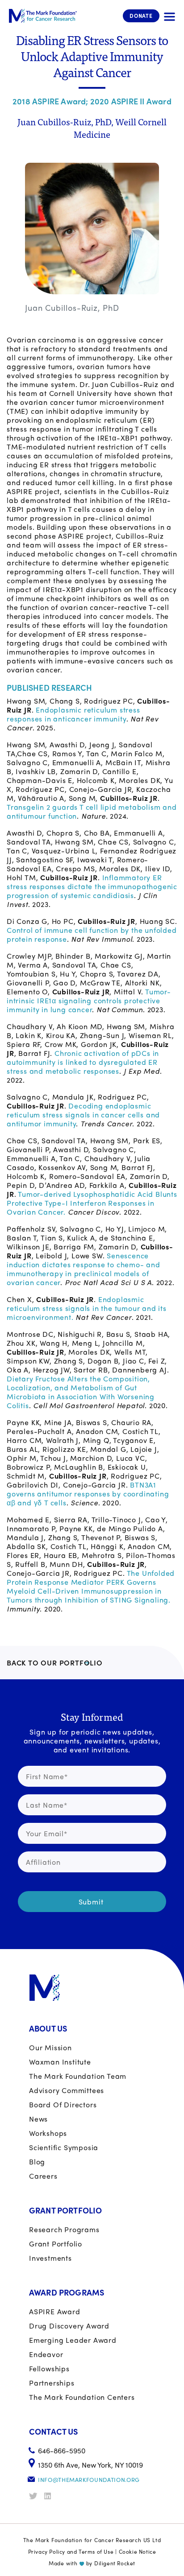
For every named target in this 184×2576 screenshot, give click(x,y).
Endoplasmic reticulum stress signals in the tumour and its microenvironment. (87, 1308)
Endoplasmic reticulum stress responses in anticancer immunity (73, 714)
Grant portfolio (56, 2244)
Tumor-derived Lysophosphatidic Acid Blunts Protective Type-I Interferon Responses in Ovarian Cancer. (92, 1203)
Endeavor (46, 2354)
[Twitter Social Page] (36, 2496)
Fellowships (49, 2368)
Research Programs (64, 2229)
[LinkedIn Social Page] (51, 2496)
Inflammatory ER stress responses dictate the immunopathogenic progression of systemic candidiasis (92, 886)
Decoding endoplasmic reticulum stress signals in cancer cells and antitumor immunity (83, 1115)
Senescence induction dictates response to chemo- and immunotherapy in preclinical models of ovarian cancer (84, 1269)
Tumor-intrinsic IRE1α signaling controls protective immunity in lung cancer (89, 1000)
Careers (43, 2176)
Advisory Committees (67, 2090)
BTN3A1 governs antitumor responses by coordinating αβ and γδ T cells (88, 1494)
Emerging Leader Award (73, 2340)
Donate (141, 16)
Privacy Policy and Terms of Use (71, 2551)
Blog (37, 2162)
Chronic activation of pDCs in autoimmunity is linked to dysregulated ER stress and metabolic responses (83, 1062)
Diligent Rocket (115, 2563)
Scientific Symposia (64, 2147)
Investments (50, 2258)
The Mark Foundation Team (78, 2076)
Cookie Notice (138, 2551)
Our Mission (50, 2047)
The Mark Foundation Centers (82, 2397)
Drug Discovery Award (69, 2326)
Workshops (48, 2133)
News (38, 2119)
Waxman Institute (60, 2062)
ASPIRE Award (55, 2311)
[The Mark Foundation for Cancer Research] (43, 16)
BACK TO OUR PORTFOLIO (55, 1663)
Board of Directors (63, 2104)
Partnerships (52, 2383)
